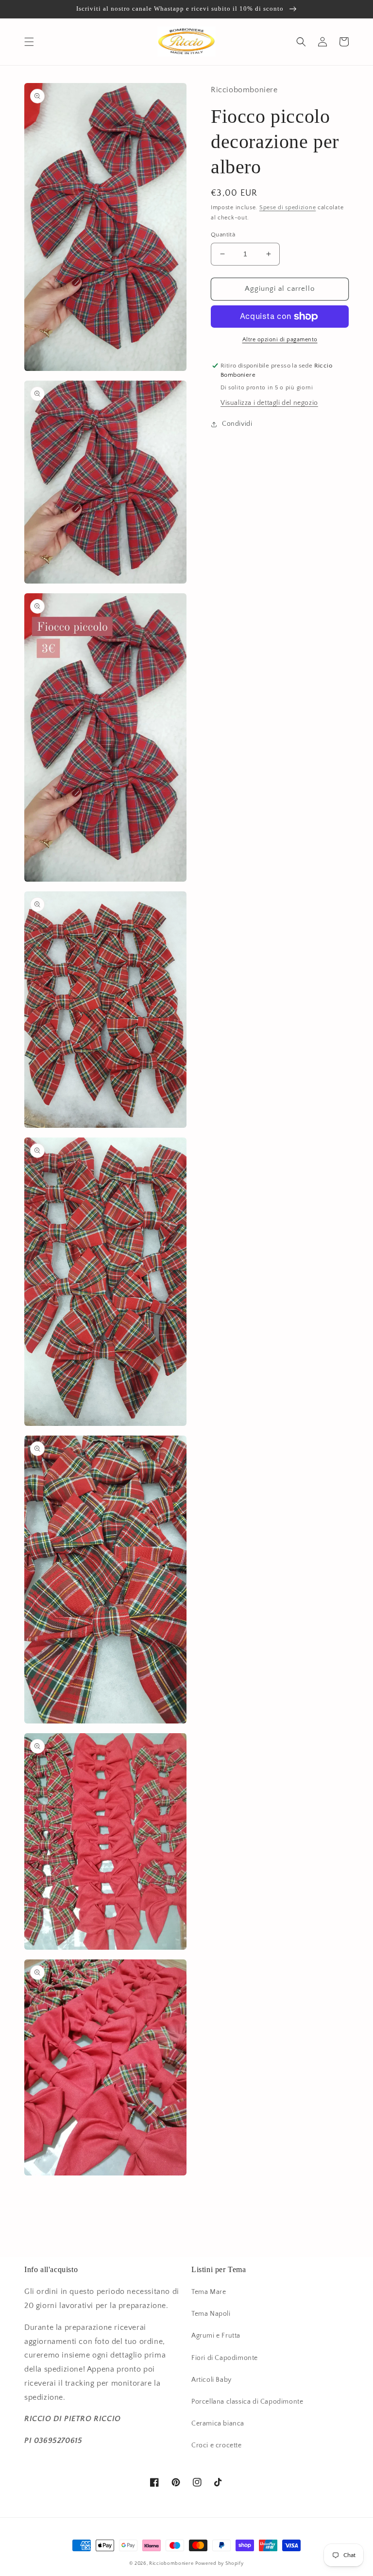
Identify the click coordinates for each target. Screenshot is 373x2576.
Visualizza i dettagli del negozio (269, 403)
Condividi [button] (237, 424)
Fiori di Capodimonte (225, 2358)
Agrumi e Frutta (216, 2336)
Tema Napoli (211, 2314)
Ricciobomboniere (171, 2564)
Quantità (223, 234)
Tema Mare (209, 2292)
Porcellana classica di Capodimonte (247, 2402)
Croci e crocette (217, 2445)
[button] (29, 42)
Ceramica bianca (218, 2424)
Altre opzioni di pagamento (280, 340)
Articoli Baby (212, 2380)
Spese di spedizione (288, 208)
